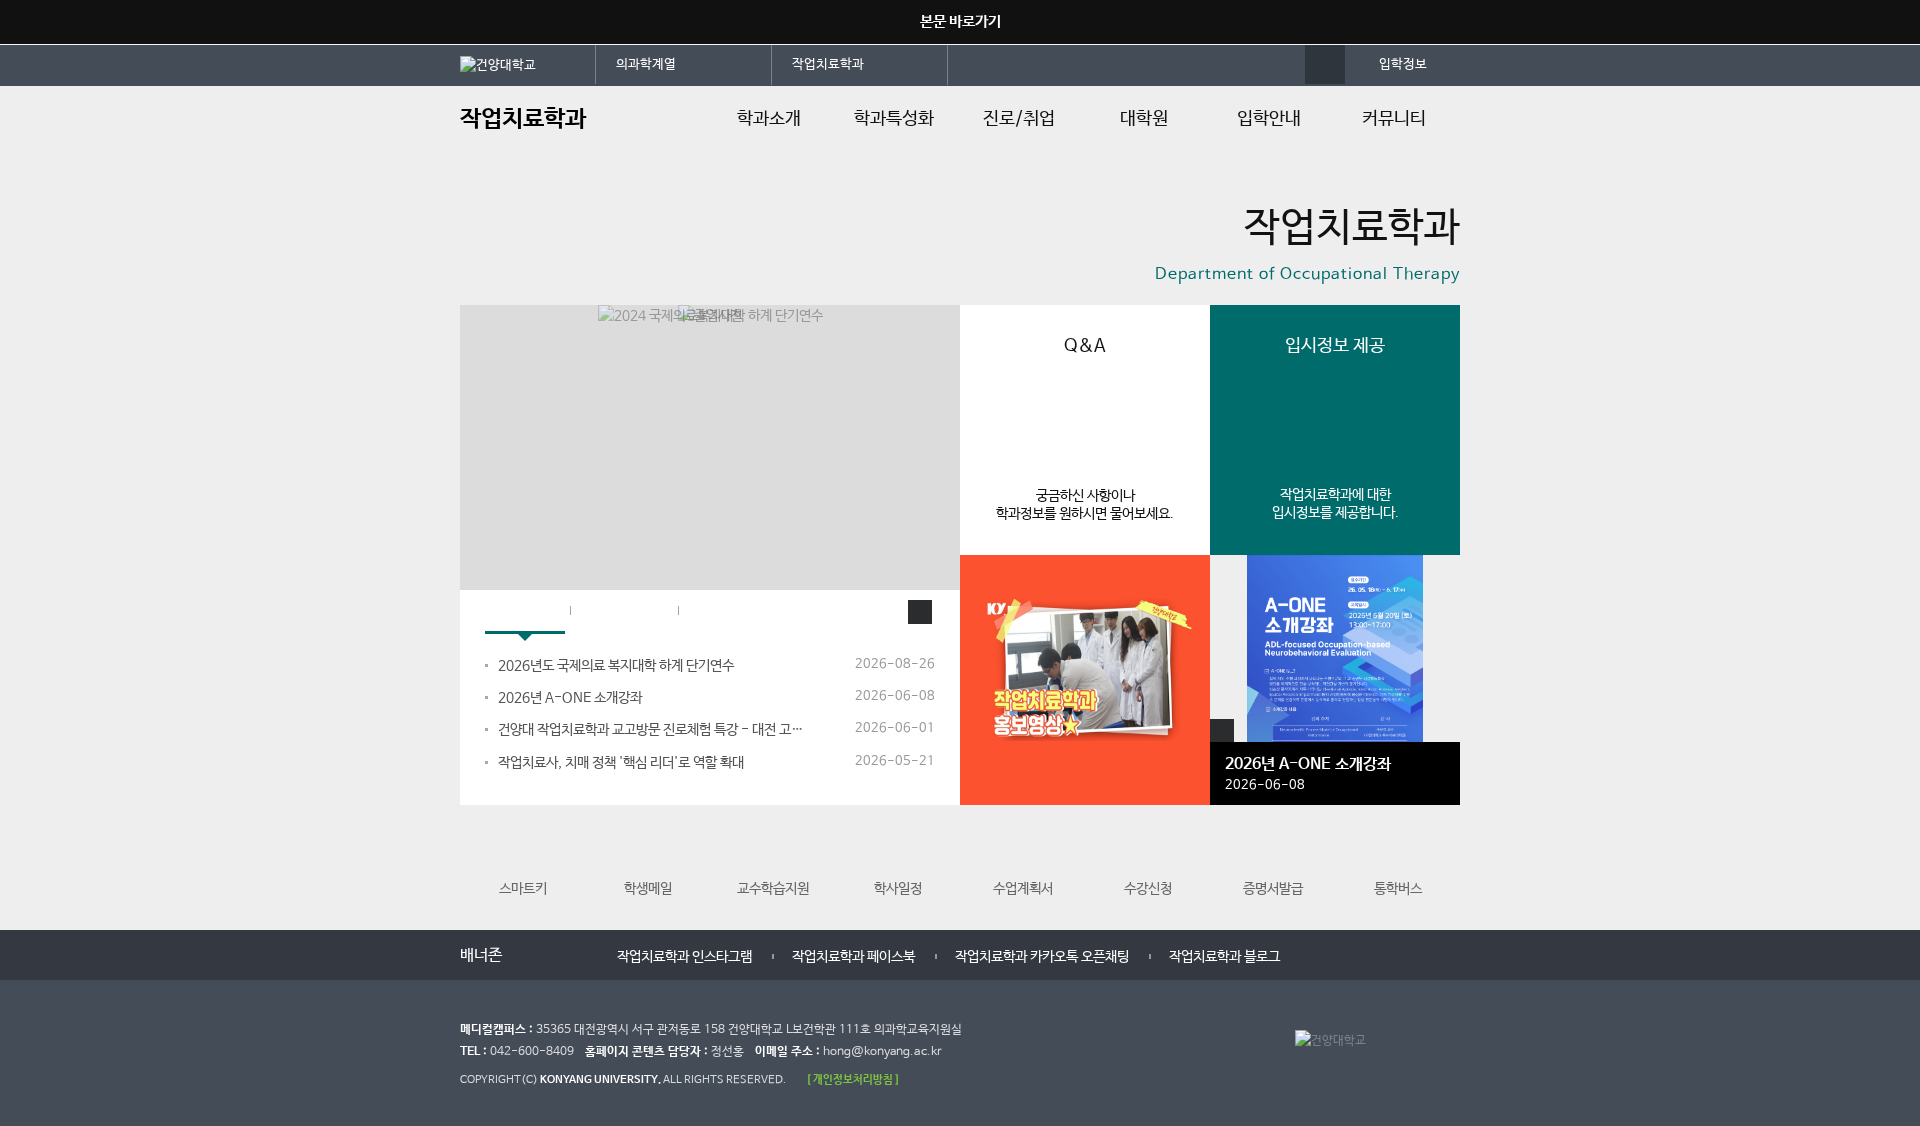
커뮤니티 (1394, 119)
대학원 (1144, 119)
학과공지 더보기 (920, 612)
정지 (470, 280)
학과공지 (525, 612)
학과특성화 (894, 119)
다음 (572, 953)
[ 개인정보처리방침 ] (853, 1079)
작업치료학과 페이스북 (853, 957)
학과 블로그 (624, 612)
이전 (532, 953)
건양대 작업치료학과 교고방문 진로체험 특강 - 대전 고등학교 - (651, 730)
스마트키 (523, 889)
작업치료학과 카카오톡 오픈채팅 (1042, 957)
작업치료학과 (828, 64)
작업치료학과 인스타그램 (684, 957)
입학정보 (1403, 64)
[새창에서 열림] (528, 64)
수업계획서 (1023, 889)
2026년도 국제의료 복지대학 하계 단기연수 (616, 666)
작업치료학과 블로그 (1224, 957)
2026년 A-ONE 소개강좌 (570, 698)
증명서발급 (1273, 889)
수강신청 (1148, 889)
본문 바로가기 (960, 21)
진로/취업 (1019, 119)
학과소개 (769, 119)
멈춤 (552, 953)
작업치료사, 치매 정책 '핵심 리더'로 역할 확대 (621, 763)
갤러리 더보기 (1222, 731)
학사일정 (898, 889)
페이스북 (723, 612)
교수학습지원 (773, 889)
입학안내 (1269, 119)
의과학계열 (646, 64)
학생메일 (648, 889)
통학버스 (1398, 889)
